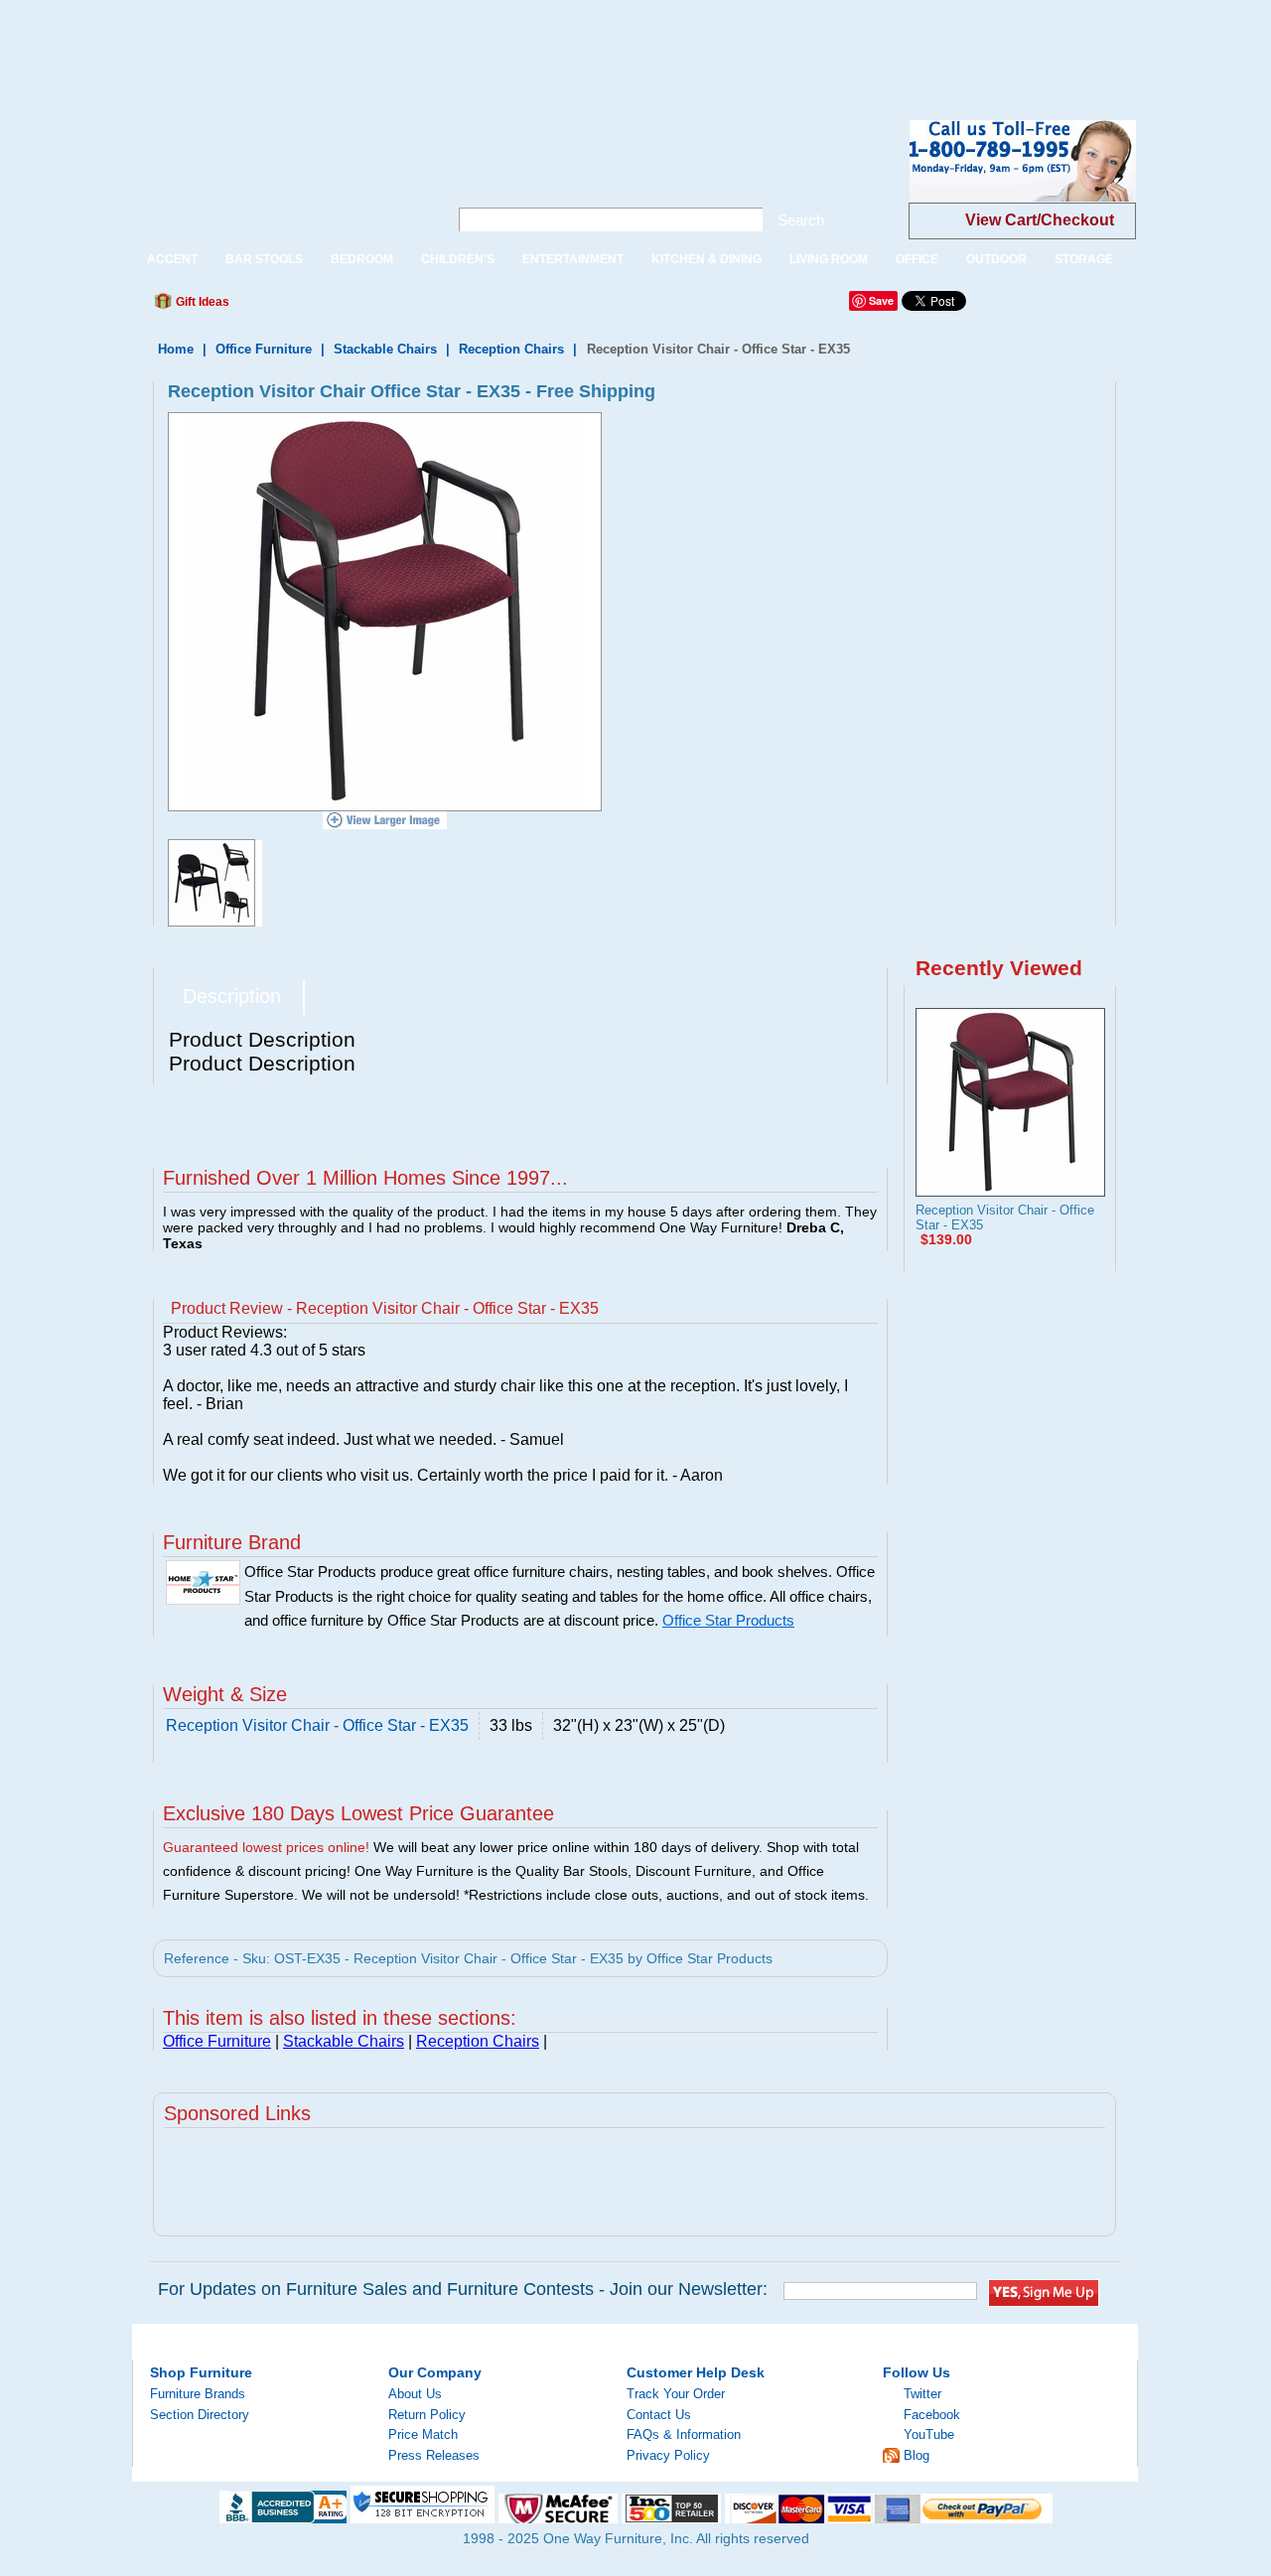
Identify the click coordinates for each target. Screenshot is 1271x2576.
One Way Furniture (280, 177)
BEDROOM (362, 259)
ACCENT (172, 259)
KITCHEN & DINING (706, 259)
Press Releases (434, 2455)
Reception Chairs (511, 349)
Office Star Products (728, 1621)
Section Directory (200, 2415)
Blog (917, 2455)
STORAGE (1084, 259)
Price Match (423, 2434)
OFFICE (917, 259)
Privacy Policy (668, 2455)
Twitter (922, 2394)
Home (176, 349)
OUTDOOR (996, 259)
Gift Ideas (201, 302)
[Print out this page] (389, 307)
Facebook (932, 2415)
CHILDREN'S (458, 259)
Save (881, 300)
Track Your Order (676, 2394)
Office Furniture (264, 349)
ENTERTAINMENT (573, 259)
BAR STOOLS (264, 259)
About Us (415, 2394)
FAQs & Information (684, 2434)
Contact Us (659, 2415)
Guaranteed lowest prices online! (266, 1847)
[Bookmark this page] (289, 307)
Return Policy (427, 2415)
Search (801, 220)
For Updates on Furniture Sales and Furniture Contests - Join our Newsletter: (463, 2289)
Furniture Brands (198, 2394)
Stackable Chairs (385, 349)
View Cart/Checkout (1040, 220)
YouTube (929, 2434)
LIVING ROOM (829, 259)
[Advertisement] (361, 45)
